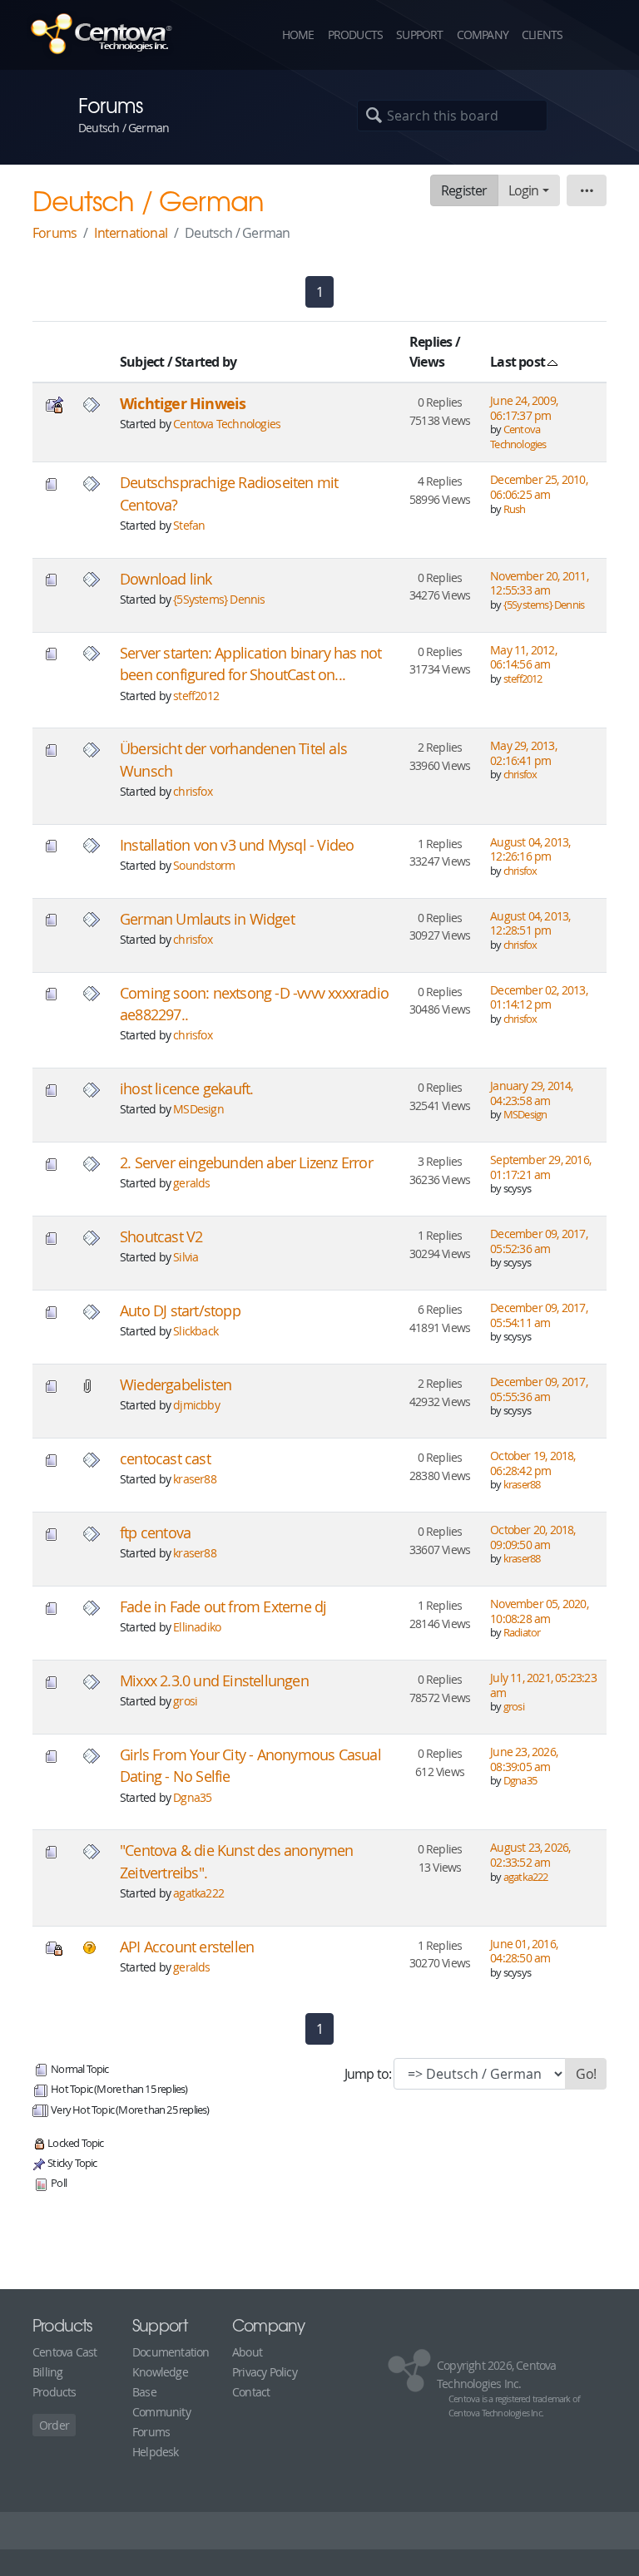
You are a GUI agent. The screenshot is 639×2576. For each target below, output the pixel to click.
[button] (597, 35)
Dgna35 (192, 1797)
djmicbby (196, 1405)
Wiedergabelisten (176, 1385)
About (247, 2352)
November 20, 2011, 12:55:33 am (539, 583)
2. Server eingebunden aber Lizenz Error (246, 1163)
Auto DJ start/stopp (180, 1311)
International (131, 233)
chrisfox (193, 791)
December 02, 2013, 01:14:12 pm (539, 997)
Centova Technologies (227, 424)
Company (483, 35)
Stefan (189, 525)
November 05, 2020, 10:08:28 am (539, 1611)
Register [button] (464, 190)
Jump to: (368, 2074)
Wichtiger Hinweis (183, 404)
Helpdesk (156, 2452)
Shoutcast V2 (161, 1237)
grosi (185, 1701)
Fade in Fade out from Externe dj (223, 1607)
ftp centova (155, 1533)
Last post (519, 362)
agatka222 (198, 1893)
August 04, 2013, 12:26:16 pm (530, 849)
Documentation (171, 2352)
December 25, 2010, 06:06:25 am (539, 487)
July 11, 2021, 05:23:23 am (543, 1685)
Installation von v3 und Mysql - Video (237, 845)
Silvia (186, 1257)
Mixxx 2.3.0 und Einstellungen (214, 1681)
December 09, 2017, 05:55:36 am (539, 1389)
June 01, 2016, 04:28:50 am (524, 1951)
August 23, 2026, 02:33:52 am (530, 1855)
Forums (54, 233)
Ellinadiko (197, 1627)
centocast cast (165, 1459)
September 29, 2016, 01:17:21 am (540, 1167)
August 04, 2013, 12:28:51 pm (530, 923)
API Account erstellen (187, 1947)
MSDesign (198, 1109)
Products (356, 35)
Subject (142, 362)
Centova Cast (64, 2352)
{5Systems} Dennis (219, 599)
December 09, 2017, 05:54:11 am (539, 1315)
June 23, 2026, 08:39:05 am (524, 1759)
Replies (431, 342)
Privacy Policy (265, 2372)
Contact (251, 2392)
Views (427, 362)
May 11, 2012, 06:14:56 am (523, 657)
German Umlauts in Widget (207, 919)
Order (54, 2425)
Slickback (196, 1331)
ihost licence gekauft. (186, 1089)
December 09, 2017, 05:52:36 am (539, 1241)
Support (419, 35)
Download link (166, 579)
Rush (515, 509)
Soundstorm (204, 865)
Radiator (522, 1633)
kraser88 (195, 1479)
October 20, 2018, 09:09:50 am (532, 1537)
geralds (191, 1183)
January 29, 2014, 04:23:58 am (531, 1093)
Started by (206, 362)
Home (298, 35)
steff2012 (196, 696)
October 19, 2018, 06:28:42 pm (532, 1463)
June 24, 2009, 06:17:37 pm (524, 408)
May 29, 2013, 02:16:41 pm (523, 753)
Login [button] (524, 190)
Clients (542, 35)
